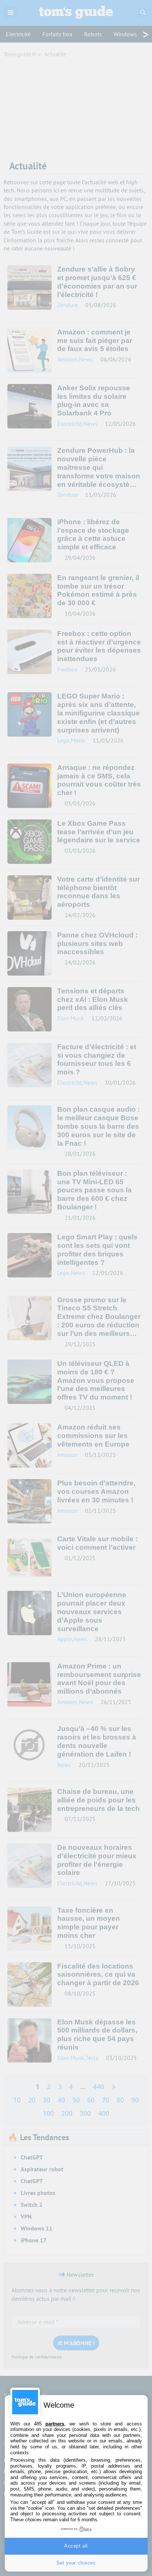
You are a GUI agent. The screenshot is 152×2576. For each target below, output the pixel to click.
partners (55, 2424)
